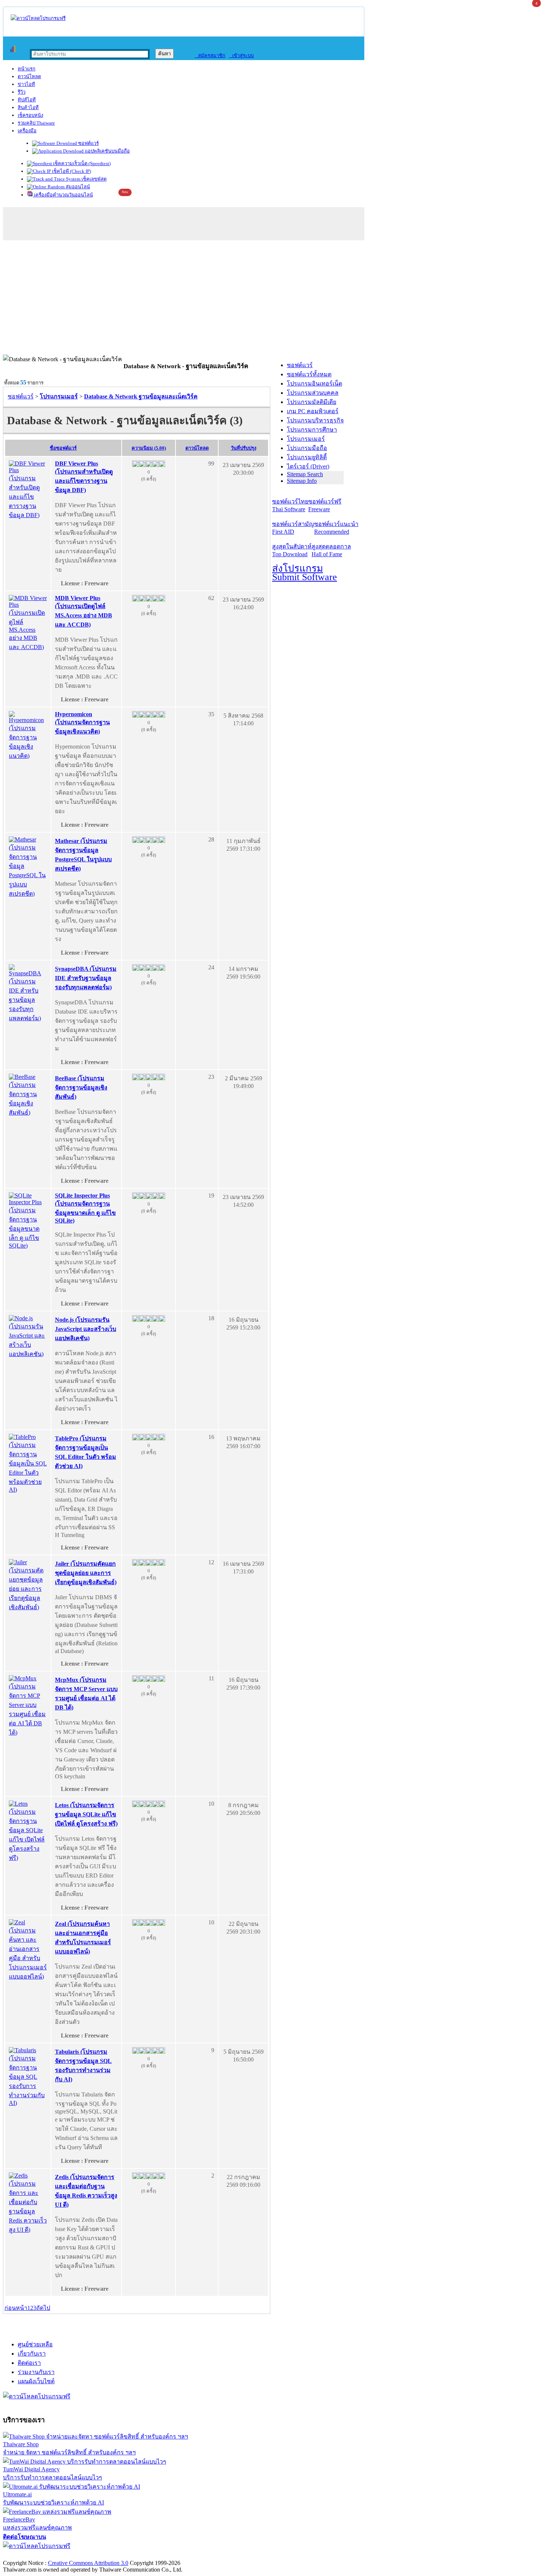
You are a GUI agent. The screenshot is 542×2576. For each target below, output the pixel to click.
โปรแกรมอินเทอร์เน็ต (315, 384)
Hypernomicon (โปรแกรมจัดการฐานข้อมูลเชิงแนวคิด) (82, 723)
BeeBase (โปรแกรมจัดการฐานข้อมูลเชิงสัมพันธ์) (81, 1087)
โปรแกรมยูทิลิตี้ (307, 457)
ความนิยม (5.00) (149, 448)
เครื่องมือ (27, 131)
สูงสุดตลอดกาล (331, 550)
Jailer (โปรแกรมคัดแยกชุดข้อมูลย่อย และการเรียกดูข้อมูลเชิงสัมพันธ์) (86, 1573)
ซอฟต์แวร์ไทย (290, 505)
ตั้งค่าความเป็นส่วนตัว (31, 2555)
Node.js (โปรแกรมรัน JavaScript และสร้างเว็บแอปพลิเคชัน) (86, 1329)
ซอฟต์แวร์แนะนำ (336, 528)
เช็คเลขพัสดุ (93, 179)
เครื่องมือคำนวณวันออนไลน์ (63, 195)
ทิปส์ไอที (27, 100)
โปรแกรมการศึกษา (312, 430)
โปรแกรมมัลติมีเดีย (312, 402)
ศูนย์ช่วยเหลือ (35, 2344)
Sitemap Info (302, 481)
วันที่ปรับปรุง (244, 448)
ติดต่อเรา (29, 2363)
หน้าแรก (27, 69)
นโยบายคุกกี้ (152, 2555)
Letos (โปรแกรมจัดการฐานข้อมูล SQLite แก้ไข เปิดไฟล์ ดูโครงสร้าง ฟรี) (86, 1814)
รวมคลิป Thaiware (36, 123)
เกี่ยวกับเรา (32, 2354)
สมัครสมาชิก (210, 55)
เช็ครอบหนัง (30, 115)
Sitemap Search (305, 474)
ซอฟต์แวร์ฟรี (325, 505)
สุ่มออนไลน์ (77, 187)
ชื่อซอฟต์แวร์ (63, 448)
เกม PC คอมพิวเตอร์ (313, 411)
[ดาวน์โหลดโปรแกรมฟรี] (38, 18)
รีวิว (22, 92)
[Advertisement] (271, 299)
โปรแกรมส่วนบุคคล (313, 393)
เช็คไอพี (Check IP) (71, 171)
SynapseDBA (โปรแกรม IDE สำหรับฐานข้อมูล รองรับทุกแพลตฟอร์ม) (86, 978)
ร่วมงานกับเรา (36, 2372)
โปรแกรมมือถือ (307, 448)
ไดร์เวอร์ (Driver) (308, 466)
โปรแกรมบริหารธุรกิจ (315, 420)
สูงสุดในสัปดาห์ (292, 550)
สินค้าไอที (28, 107)
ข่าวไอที (26, 84)
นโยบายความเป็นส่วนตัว (98, 2555)
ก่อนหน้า (16, 2308)
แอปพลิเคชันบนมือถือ (107, 151)
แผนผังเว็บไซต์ (36, 2381)
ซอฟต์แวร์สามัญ (293, 528)
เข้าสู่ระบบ (241, 55)
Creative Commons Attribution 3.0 (88, 2563)
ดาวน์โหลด (29, 76)
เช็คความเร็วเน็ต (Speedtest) (81, 163)
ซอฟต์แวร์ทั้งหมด (309, 374)
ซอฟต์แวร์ (88, 143)
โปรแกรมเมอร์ (306, 439)
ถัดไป (43, 2308)
